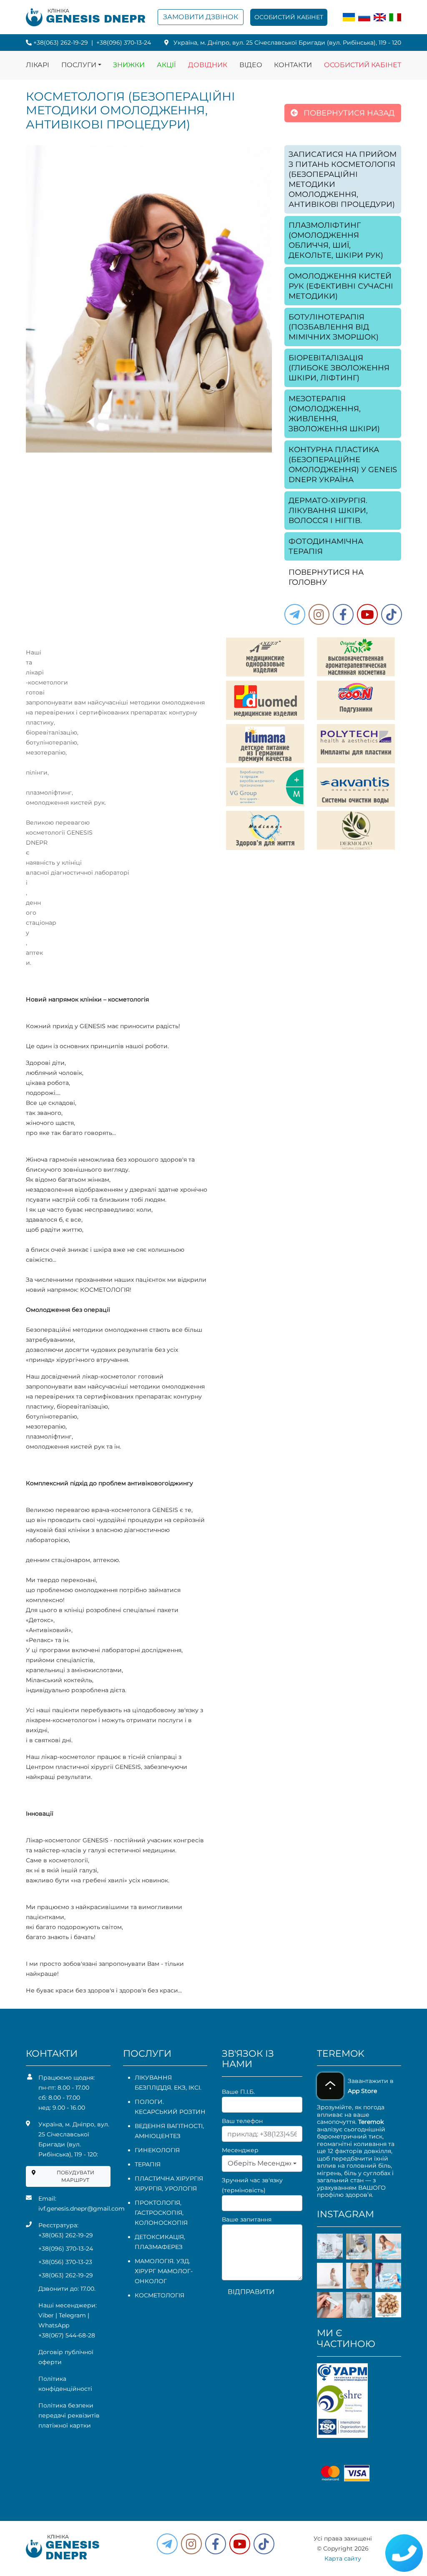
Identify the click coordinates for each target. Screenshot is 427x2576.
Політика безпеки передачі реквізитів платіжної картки (69, 2415)
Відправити (251, 2292)
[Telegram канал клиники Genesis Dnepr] (295, 614)
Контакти (293, 65)
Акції (166, 65)
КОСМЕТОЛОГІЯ (159, 2295)
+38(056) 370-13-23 (65, 2262)
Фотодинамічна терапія (326, 546)
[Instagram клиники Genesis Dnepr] (319, 614)
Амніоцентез (158, 2136)
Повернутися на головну (326, 577)
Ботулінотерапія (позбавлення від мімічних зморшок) (334, 327)
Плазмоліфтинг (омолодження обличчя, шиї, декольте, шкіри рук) (336, 240)
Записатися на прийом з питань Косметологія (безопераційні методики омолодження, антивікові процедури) (343, 179)
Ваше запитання (247, 2219)
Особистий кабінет (289, 17)
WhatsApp (54, 2325)
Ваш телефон (242, 2121)
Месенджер (240, 2150)
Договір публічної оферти (66, 2357)
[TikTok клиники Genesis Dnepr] (392, 614)
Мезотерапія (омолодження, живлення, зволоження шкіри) (334, 414)
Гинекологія (157, 2150)
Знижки (129, 65)
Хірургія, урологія (166, 2189)
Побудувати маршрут (75, 2176)
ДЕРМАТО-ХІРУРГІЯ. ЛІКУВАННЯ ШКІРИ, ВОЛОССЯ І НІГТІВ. (328, 511)
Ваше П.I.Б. (238, 2092)
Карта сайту (343, 2558)
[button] (343, 614)
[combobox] (262, 2163)
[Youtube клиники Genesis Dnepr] (367, 614)
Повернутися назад (348, 113)
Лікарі (38, 65)
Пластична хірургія (169, 2179)
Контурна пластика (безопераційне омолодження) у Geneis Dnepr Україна (343, 465)
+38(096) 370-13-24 (124, 43)
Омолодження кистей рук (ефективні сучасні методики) (341, 286)
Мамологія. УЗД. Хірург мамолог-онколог (164, 2271)
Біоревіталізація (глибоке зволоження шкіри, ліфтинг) (339, 368)
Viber (46, 2315)
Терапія (148, 2164)
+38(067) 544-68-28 (67, 2335)
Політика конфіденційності (65, 2384)
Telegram (72, 2315)
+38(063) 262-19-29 (61, 43)
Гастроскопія (158, 2213)
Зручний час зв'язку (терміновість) (252, 2185)
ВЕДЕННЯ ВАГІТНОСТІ (169, 2126)
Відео (251, 65)
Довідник (208, 65)
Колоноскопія (161, 2223)
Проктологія (157, 2203)
